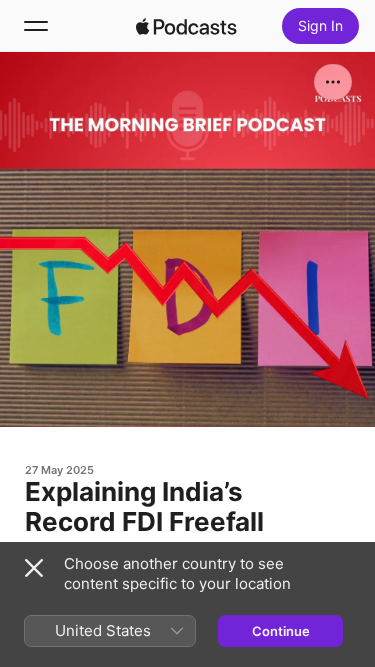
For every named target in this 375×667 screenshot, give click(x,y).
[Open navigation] (36, 26)
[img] (187, 26)
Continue (281, 631)
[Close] (34, 568)
